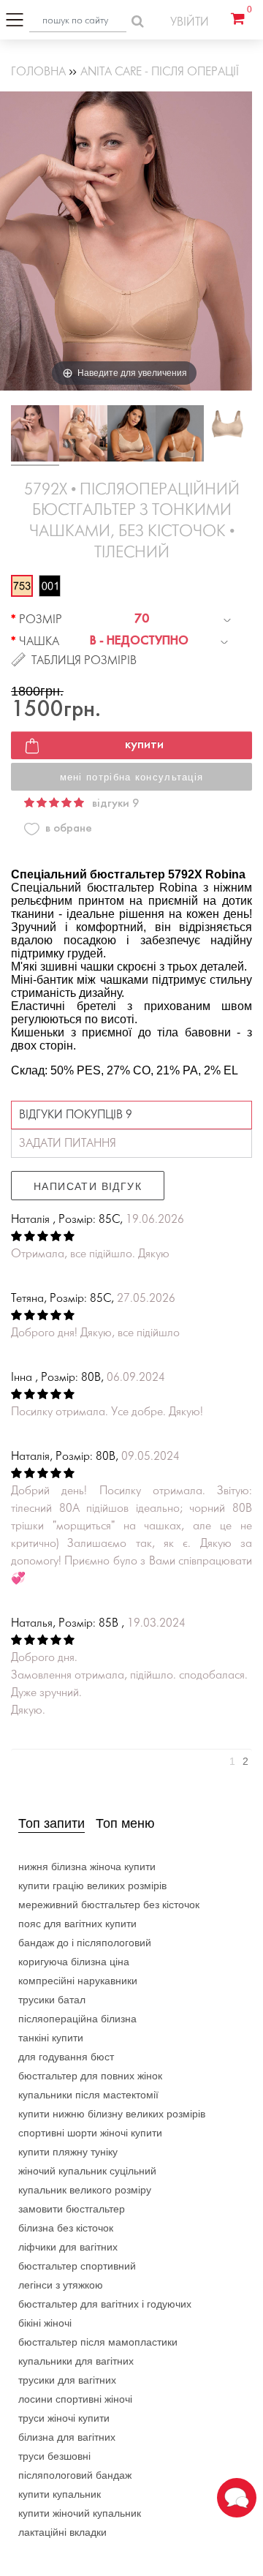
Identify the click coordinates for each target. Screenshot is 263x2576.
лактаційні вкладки (62, 2532)
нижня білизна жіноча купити (87, 1867)
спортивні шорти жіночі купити (90, 2133)
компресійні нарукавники (78, 1981)
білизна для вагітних (67, 2437)
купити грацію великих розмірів (92, 1886)
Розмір (41, 620)
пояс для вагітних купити (77, 1924)
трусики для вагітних (67, 2380)
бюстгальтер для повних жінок (90, 2076)
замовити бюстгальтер (72, 2209)
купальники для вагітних (76, 2361)
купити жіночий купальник (80, 2513)
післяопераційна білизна (77, 2019)
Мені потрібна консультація (132, 777)
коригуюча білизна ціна (74, 1962)
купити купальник (60, 2494)
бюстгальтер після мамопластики (98, 2342)
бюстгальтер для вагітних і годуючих (105, 2304)
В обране (69, 828)
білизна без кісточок (66, 2228)
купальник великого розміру (85, 2190)
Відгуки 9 (115, 803)
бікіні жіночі (45, 2323)
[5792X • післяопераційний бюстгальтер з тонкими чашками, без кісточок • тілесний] (35, 436)
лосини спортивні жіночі (75, 2399)
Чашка (39, 642)
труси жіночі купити (64, 2418)
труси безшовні (54, 2456)
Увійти (190, 22)
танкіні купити (51, 2038)
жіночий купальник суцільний (87, 2171)
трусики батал (52, 2000)
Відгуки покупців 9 (76, 1115)
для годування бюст (66, 2057)
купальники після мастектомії (88, 2095)
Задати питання (68, 1144)
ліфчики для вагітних (68, 2247)
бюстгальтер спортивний (77, 2266)
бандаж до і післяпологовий (85, 1943)
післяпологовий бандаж (75, 2475)
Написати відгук (88, 1186)
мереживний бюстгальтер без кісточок (109, 1905)
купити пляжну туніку (68, 2152)
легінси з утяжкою (61, 2285)
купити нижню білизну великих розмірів (112, 2114)
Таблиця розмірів (84, 661)
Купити (144, 745)
